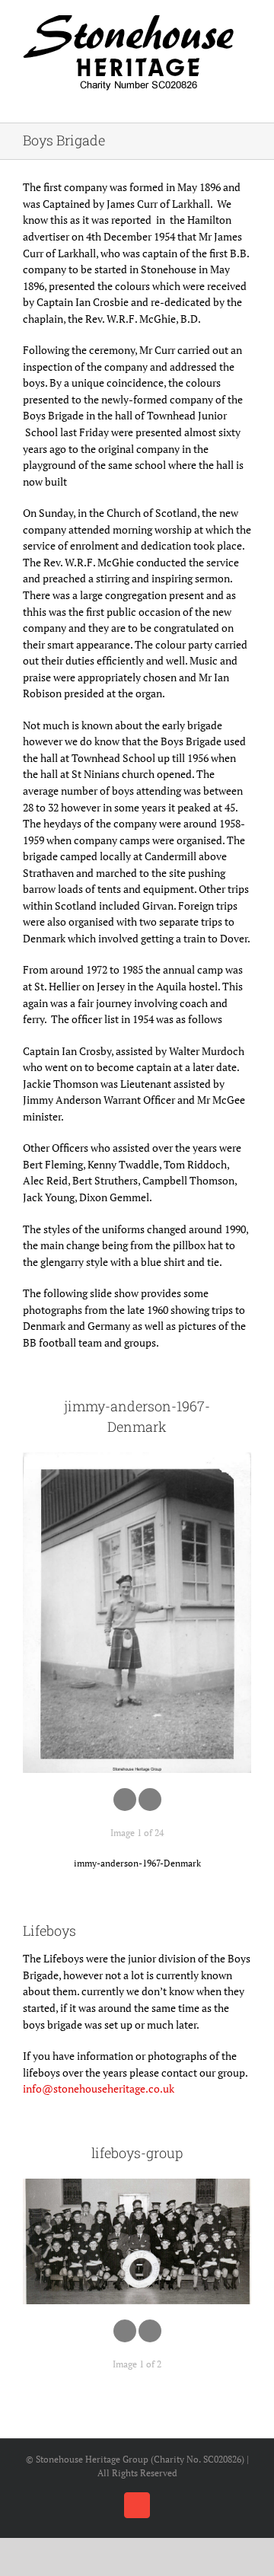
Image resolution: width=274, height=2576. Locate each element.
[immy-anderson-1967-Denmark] (137, 1612)
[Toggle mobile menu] (245, 99)
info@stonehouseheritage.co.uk (99, 2088)
